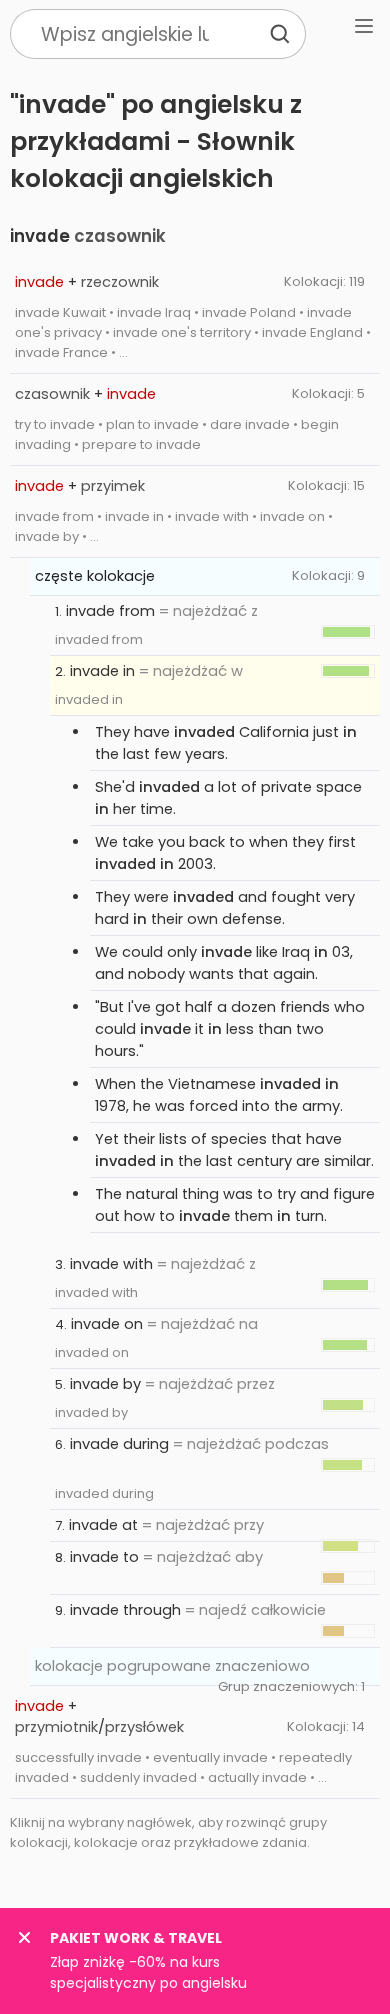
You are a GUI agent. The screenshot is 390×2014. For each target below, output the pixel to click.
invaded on (92, 1352)
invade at (103, 1525)
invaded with (96, 1292)
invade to (104, 1557)
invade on (107, 1324)
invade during (119, 1444)
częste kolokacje (95, 576)
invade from (110, 611)
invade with (111, 1264)
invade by (105, 1384)
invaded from (99, 639)
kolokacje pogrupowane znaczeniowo (172, 1666)
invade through (125, 1610)
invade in (102, 671)
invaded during (104, 1493)
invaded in (89, 699)
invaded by (91, 1412)
